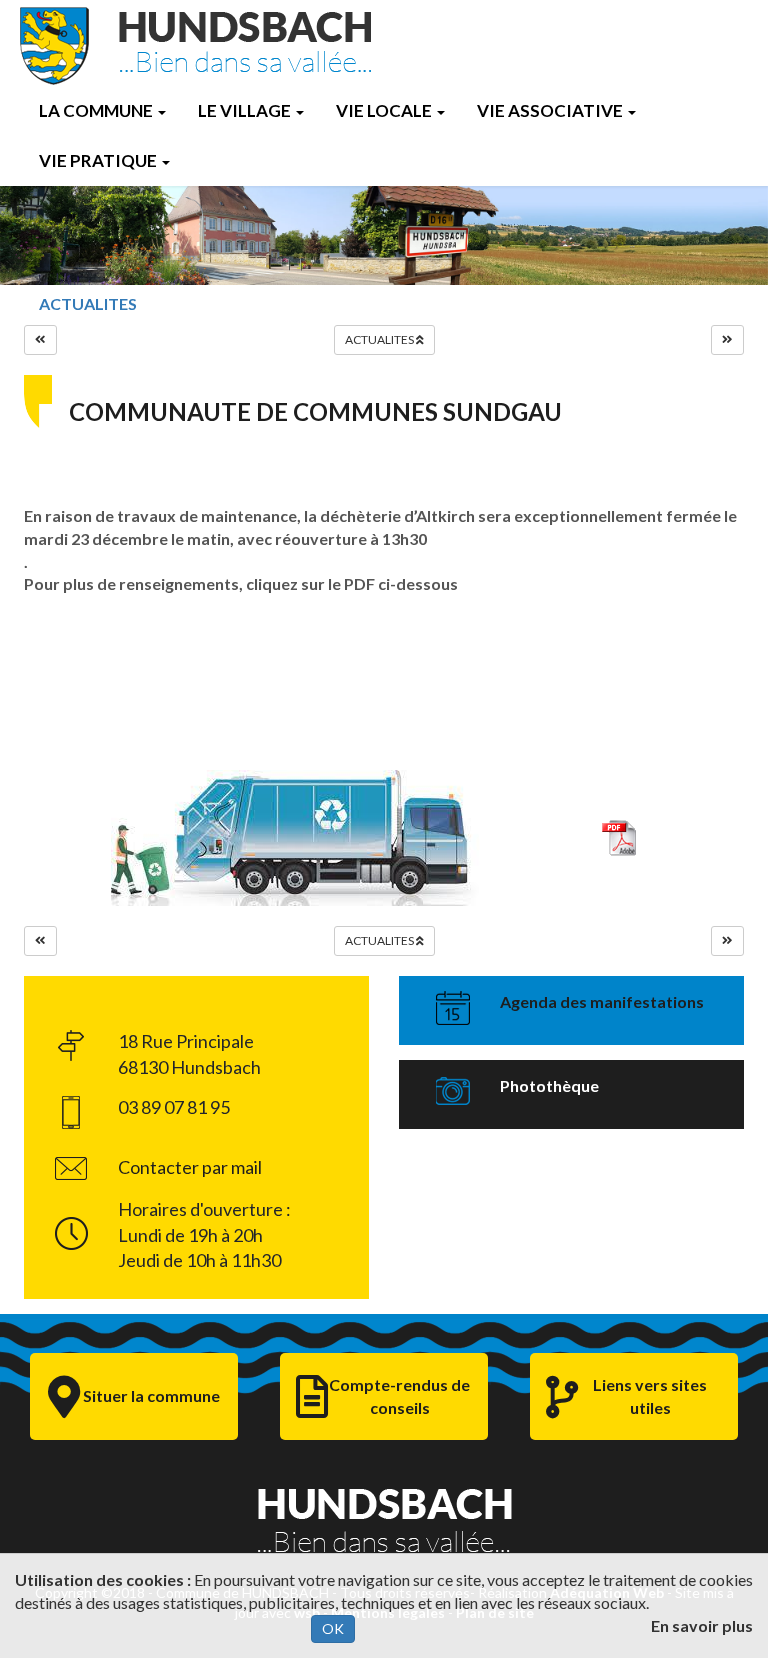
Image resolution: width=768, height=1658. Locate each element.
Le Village (244, 110)
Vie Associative (550, 110)
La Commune (96, 110)
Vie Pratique (98, 160)
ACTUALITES (88, 303)
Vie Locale (384, 110)
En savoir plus (702, 1625)
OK (333, 1628)
